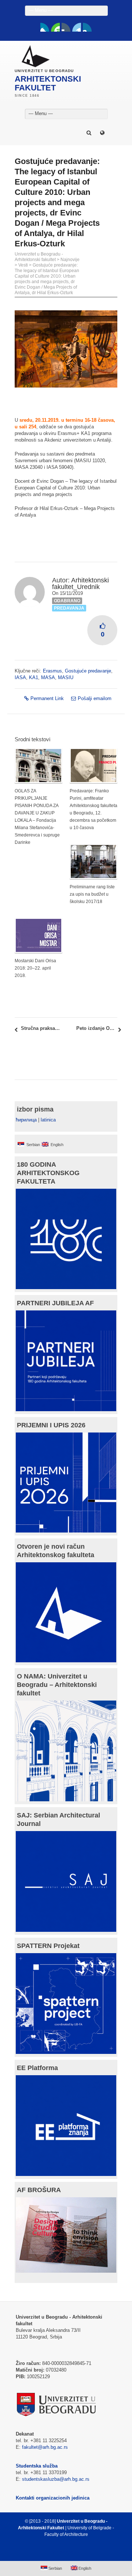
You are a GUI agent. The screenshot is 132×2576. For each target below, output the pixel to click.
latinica (48, 1120)
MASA (48, 677)
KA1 (34, 677)
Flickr (66, 27)
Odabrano (67, 601)
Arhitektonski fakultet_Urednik (80, 584)
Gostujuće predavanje (88, 671)
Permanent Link (47, 698)
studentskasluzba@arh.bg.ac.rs (56, 2479)
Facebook (45, 27)
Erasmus (52, 671)
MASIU (66, 677)
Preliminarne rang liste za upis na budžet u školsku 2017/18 (92, 894)
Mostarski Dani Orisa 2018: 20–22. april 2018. (35, 968)
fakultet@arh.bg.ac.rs (45, 2447)
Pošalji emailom (95, 698)
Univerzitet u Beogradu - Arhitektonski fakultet (39, 257)
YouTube (55, 27)
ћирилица (26, 1120)
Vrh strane (63, 2552)
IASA (20, 677)
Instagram (87, 27)
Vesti (23, 265)
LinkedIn (77, 27)
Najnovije (70, 260)
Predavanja (69, 608)
